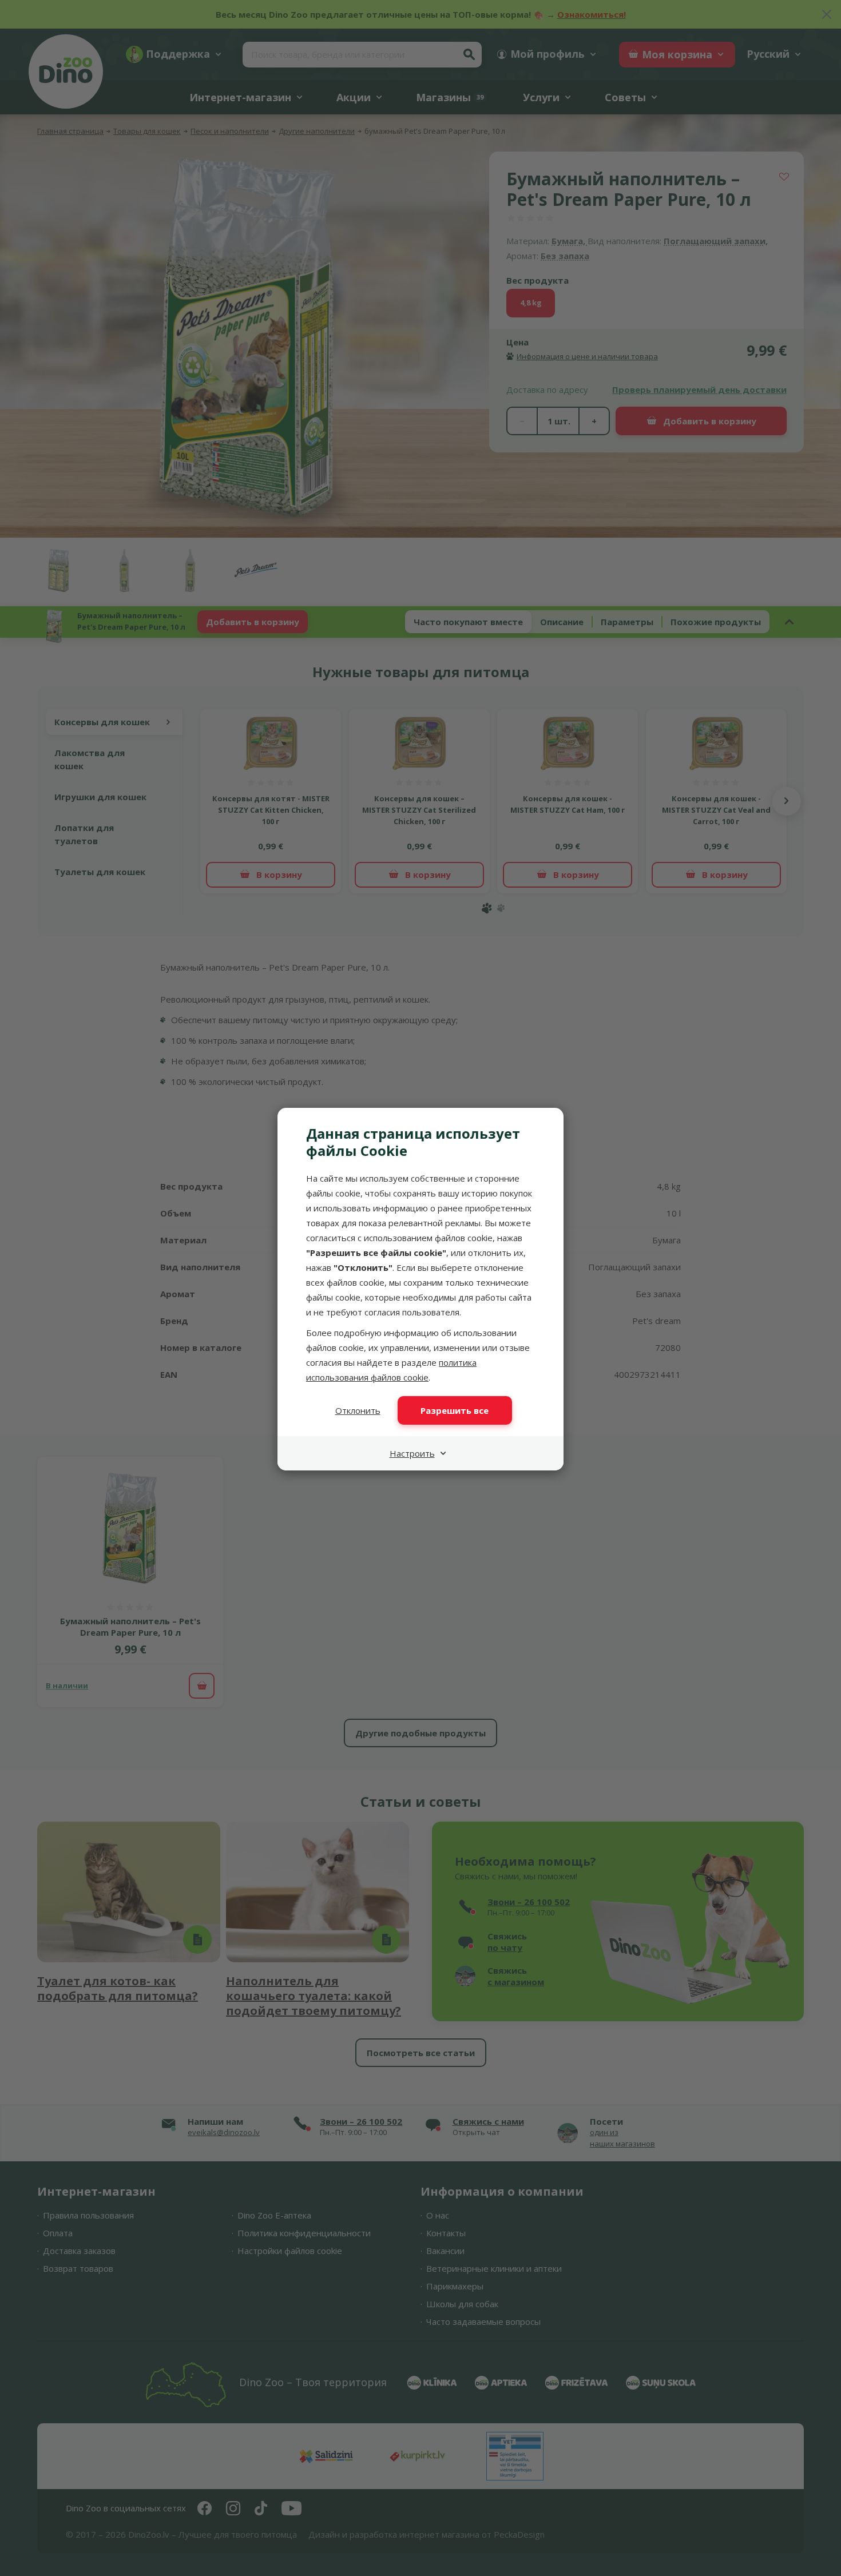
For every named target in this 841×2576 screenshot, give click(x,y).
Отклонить (358, 1410)
